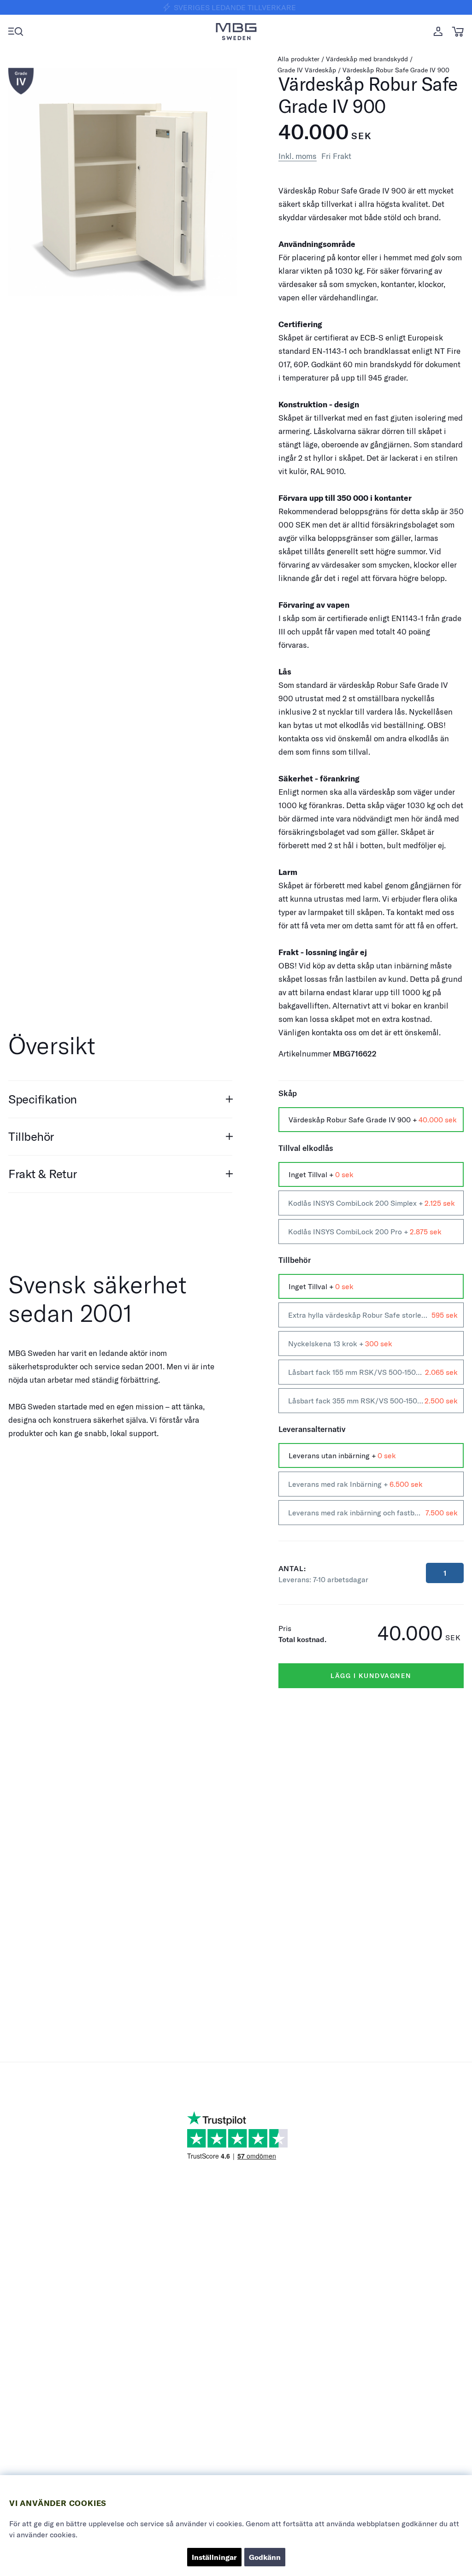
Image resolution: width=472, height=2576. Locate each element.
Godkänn (265, 2557)
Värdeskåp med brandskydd (367, 59)
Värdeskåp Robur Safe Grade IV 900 (396, 70)
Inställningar (214, 2557)
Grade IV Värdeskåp (307, 70)
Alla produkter (298, 59)
